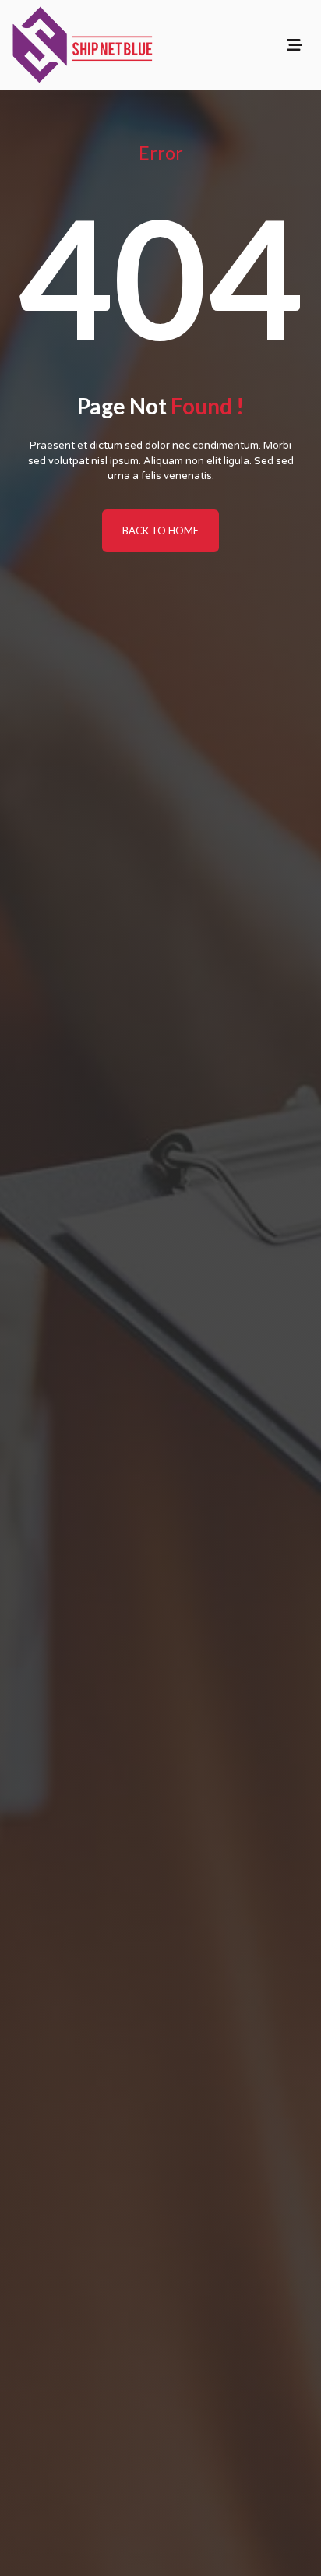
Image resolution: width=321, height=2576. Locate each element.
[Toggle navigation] (295, 45)
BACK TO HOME (160, 530)
